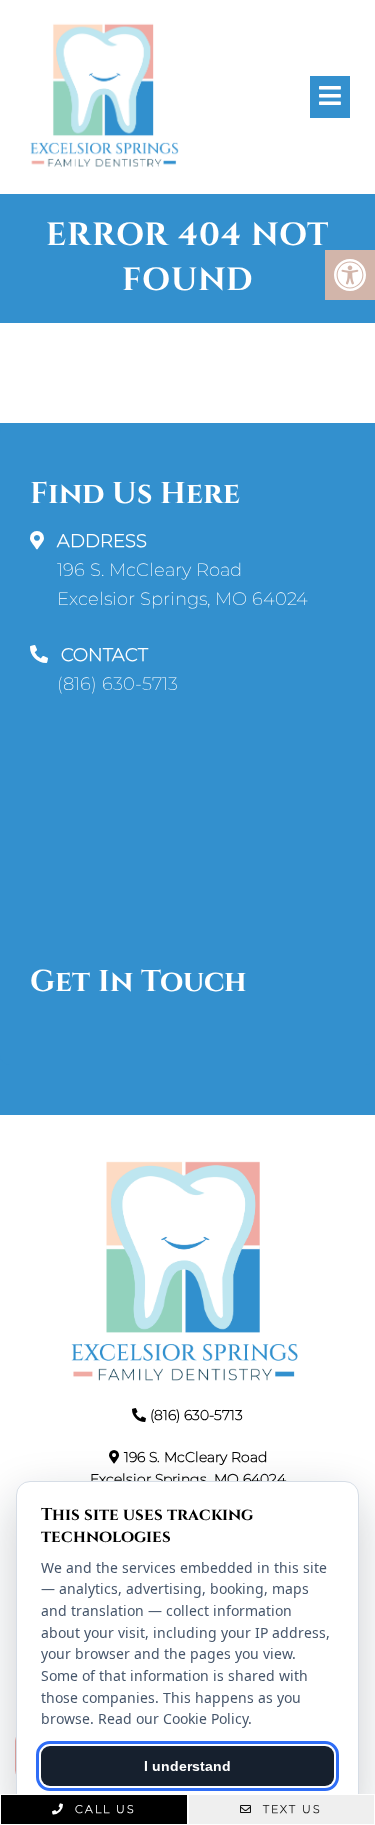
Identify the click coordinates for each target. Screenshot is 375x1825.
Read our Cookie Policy (173, 1718)
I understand (187, 1766)
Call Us (103, 1809)
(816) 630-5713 (117, 684)
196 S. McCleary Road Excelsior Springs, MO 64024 (182, 584)
